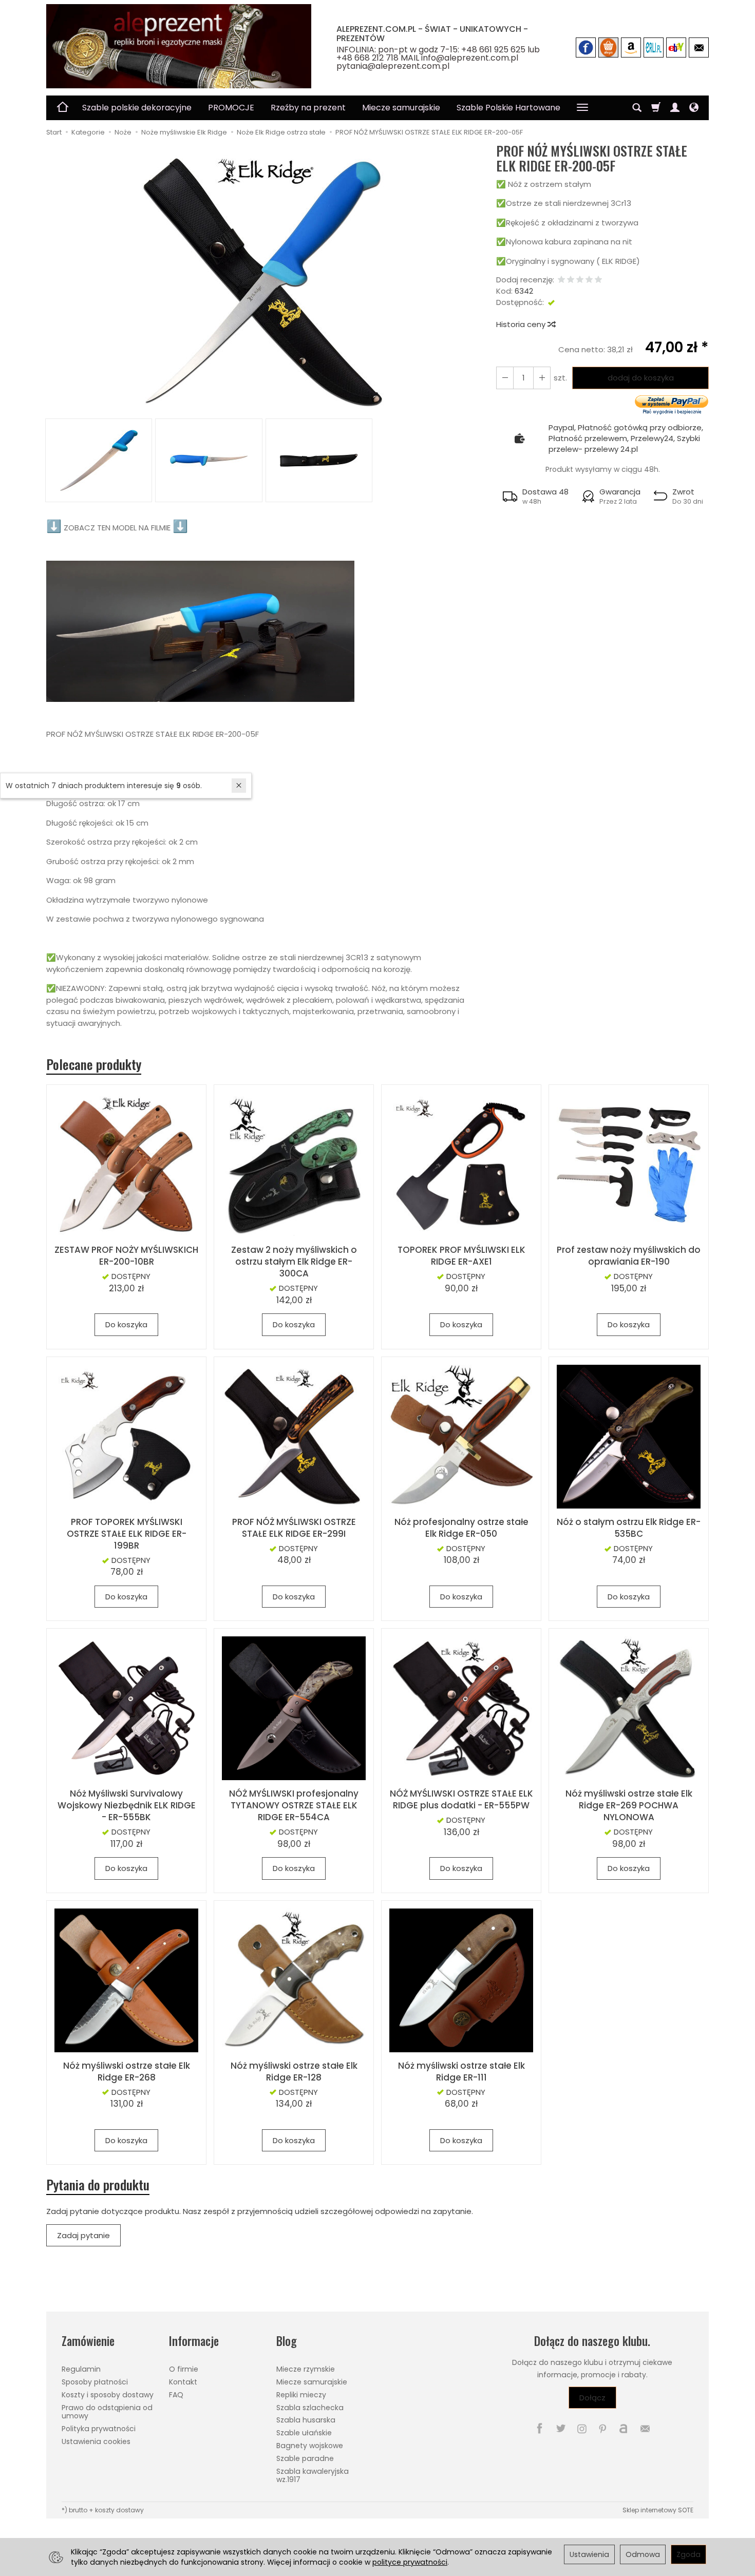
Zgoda (688, 2554)
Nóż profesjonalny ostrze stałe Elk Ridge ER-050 (461, 1528)
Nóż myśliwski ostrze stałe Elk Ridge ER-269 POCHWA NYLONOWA (629, 1805)
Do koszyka (126, 1324)
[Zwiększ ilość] (505, 378)
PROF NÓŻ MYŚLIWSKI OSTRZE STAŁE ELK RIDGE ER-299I (294, 1528)
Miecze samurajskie (401, 108)
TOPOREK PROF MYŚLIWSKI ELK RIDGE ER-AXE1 (461, 1256)
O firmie (184, 2369)
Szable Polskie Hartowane (508, 108)
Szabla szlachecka (310, 2408)
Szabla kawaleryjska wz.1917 (313, 2476)
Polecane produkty (94, 1064)
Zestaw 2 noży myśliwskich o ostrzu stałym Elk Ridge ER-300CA (294, 1262)
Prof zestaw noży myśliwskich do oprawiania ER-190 (629, 1256)
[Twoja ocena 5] (598, 280)
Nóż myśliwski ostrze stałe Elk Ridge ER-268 (127, 2072)
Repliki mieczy (301, 2395)
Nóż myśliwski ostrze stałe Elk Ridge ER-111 (461, 2072)
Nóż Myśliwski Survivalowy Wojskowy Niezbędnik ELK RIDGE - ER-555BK (127, 1805)
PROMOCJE (231, 108)
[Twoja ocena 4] (589, 280)
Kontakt (183, 2382)
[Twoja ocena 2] (571, 280)
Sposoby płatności (95, 2382)
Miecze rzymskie (306, 2369)
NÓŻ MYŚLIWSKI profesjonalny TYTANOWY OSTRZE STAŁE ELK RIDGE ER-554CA (294, 1805)
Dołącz (592, 2398)
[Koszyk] (656, 108)
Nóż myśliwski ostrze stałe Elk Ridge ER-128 (294, 2072)
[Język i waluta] (694, 108)
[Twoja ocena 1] (561, 280)
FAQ (176, 2395)
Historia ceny (522, 324)
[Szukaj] (637, 108)
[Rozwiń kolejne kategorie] (582, 108)
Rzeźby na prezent (308, 108)
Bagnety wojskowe (310, 2446)
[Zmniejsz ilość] (542, 378)
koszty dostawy (119, 2510)
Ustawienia (589, 2554)
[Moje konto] (675, 108)
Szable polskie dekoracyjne (137, 108)
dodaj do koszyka (641, 378)
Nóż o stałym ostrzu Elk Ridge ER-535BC (629, 1528)
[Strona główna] (179, 46)
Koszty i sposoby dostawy (108, 2395)
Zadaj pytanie (83, 2235)
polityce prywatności (410, 2562)
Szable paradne (305, 2458)
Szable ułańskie (304, 2433)
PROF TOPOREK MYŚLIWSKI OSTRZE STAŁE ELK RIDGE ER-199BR (127, 1534)
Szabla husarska (306, 2420)
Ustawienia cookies (96, 2441)
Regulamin (81, 2369)
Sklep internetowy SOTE (658, 2510)
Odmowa (643, 2554)
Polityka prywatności (99, 2429)
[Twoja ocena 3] (580, 280)
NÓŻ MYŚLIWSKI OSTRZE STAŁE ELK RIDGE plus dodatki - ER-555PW (461, 1799)
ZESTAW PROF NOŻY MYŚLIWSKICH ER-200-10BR (126, 1256)
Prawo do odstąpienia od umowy (107, 2412)
